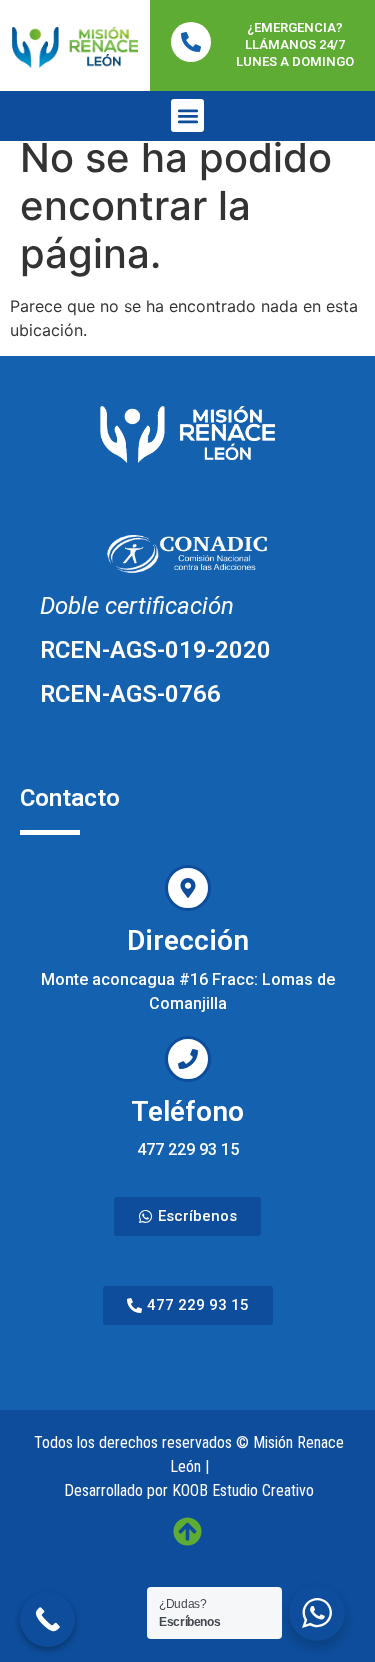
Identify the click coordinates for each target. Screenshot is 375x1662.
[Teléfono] (188, 1059)
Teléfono (187, 1111)
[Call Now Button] (47, 1619)
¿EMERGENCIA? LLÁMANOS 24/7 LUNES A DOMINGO (295, 44)
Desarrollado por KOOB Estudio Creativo (189, 1490)
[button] (187, 115)
